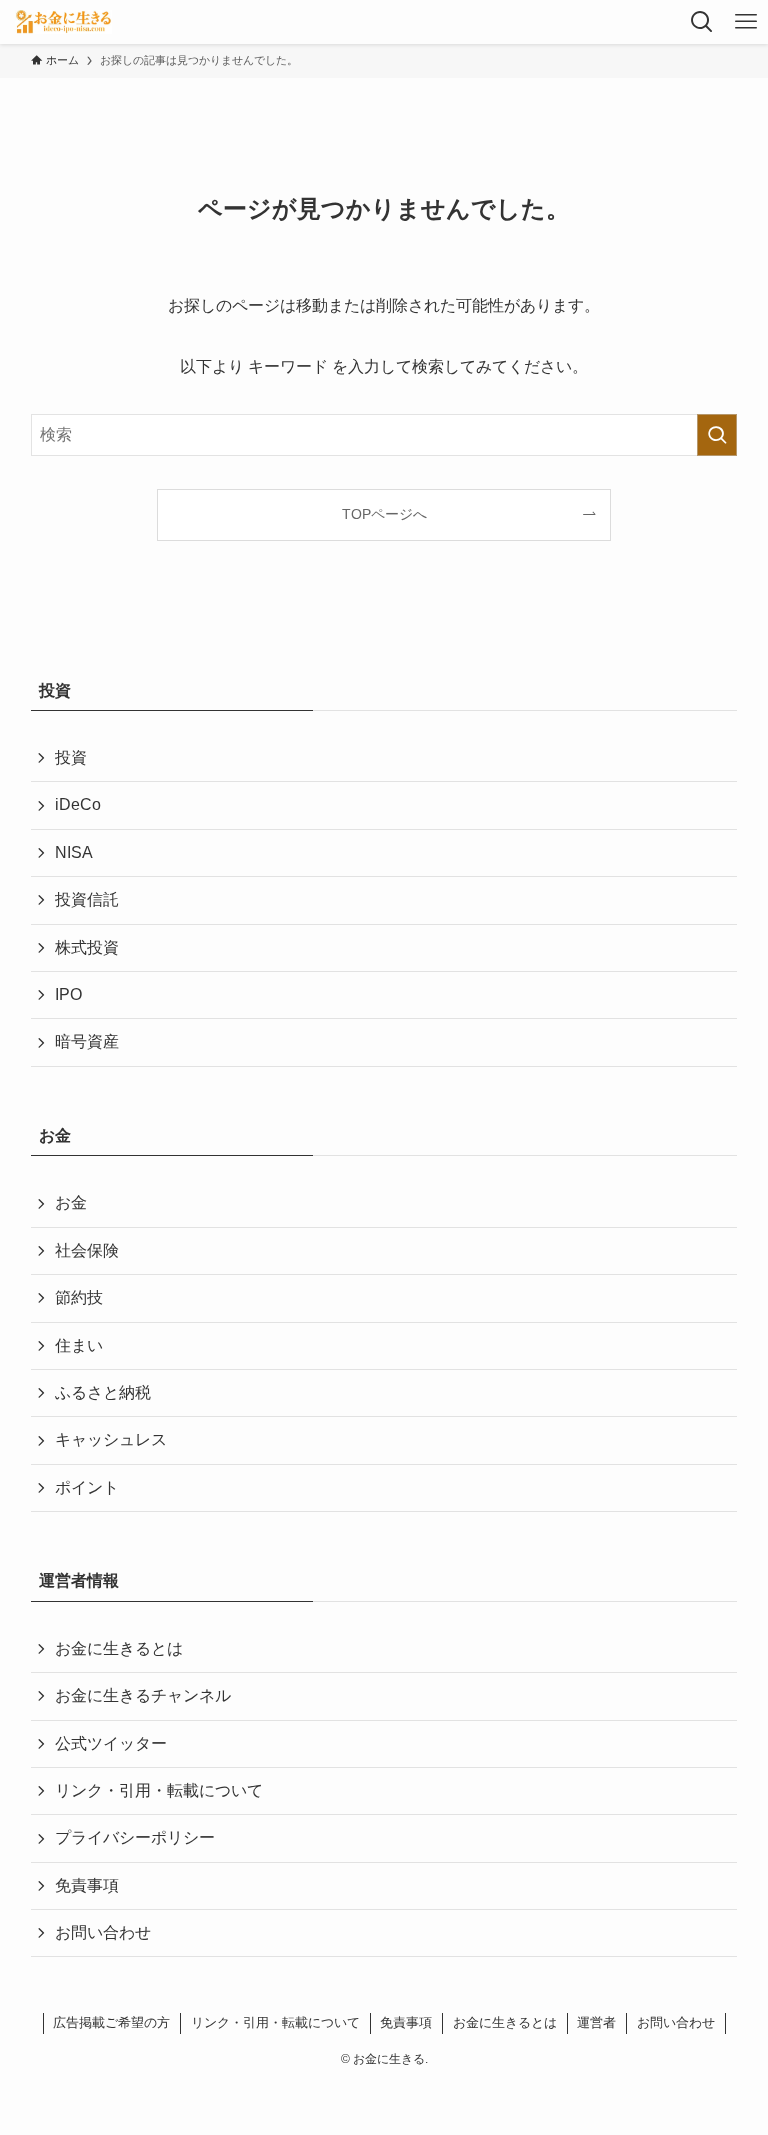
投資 (71, 757)
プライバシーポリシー (135, 1837)
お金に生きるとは (119, 1648)
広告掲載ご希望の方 (111, 2022)
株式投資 (87, 947)
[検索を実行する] (717, 435)
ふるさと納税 (103, 1392)
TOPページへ (384, 514)
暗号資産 (87, 1041)
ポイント (87, 1487)
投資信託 (87, 899)
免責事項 (87, 1885)
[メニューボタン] (746, 22)
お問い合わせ (103, 1932)
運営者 (596, 2022)
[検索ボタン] (702, 22)
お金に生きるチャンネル (143, 1695)
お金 (71, 1202)
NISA (74, 852)
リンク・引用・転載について (159, 1790)
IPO (68, 994)
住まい (79, 1345)
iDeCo (78, 804)
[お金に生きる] (63, 22)
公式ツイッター (111, 1743)
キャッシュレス (111, 1439)
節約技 (79, 1297)
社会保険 (87, 1250)
